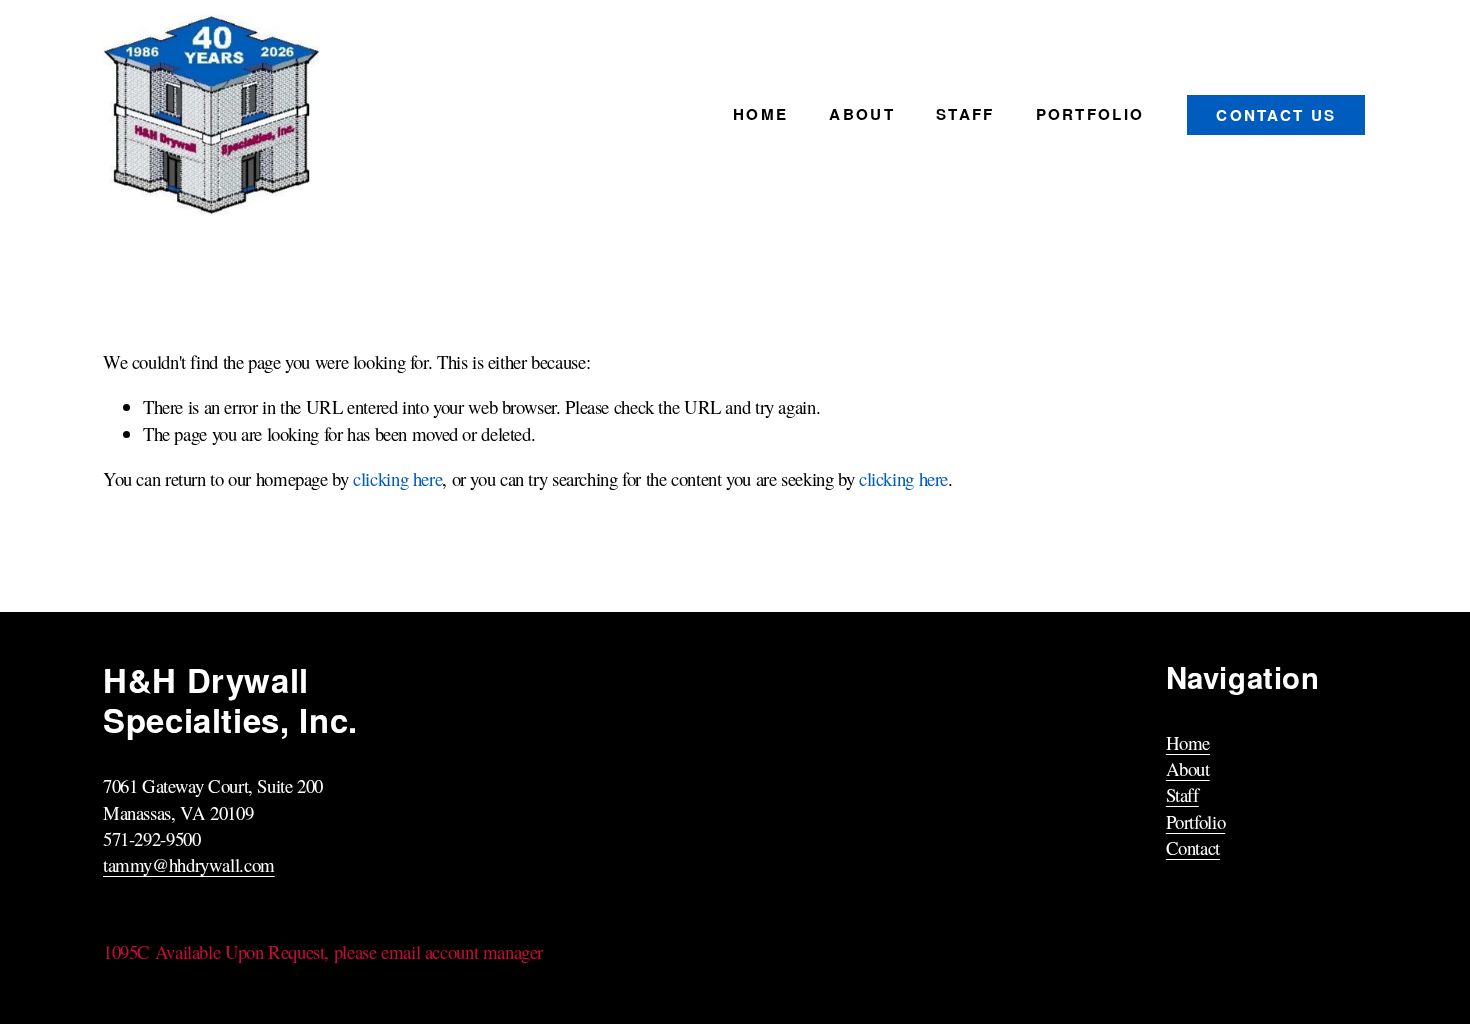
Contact (1193, 847)
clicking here (397, 478)
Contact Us (1276, 115)
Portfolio (1090, 114)
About (861, 114)
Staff (965, 114)
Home (760, 114)
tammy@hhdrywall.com (189, 864)
